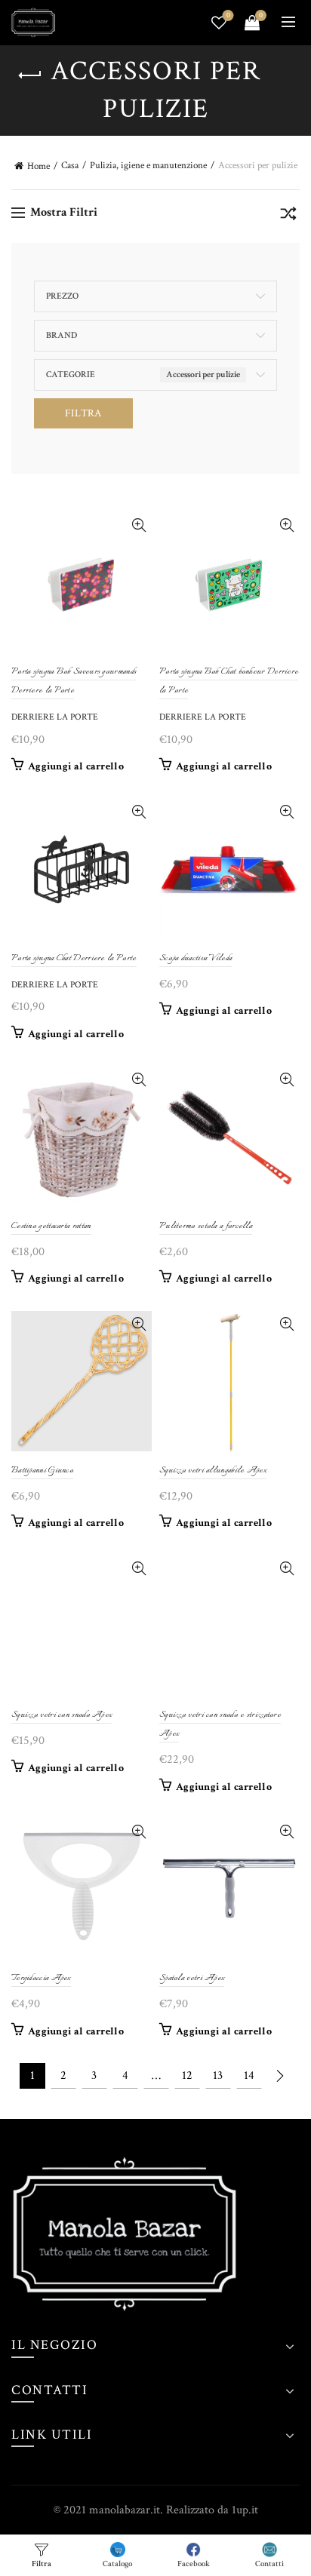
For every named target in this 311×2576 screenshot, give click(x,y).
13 (218, 2076)
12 (187, 2076)
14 (249, 2076)
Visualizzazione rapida (139, 525)
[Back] (30, 75)
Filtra (83, 413)
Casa (70, 166)
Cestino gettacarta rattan (51, 1226)
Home (38, 166)
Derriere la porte (55, 717)
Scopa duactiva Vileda (196, 958)
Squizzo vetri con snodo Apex (62, 1715)
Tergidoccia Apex (41, 1978)
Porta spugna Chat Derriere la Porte (74, 958)
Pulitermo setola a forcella (206, 1226)
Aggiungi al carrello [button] (76, 766)
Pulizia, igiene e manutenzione (148, 166)
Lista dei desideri (228, 16)
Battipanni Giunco (42, 1471)
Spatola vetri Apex (192, 1978)
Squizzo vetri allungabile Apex (213, 1471)
